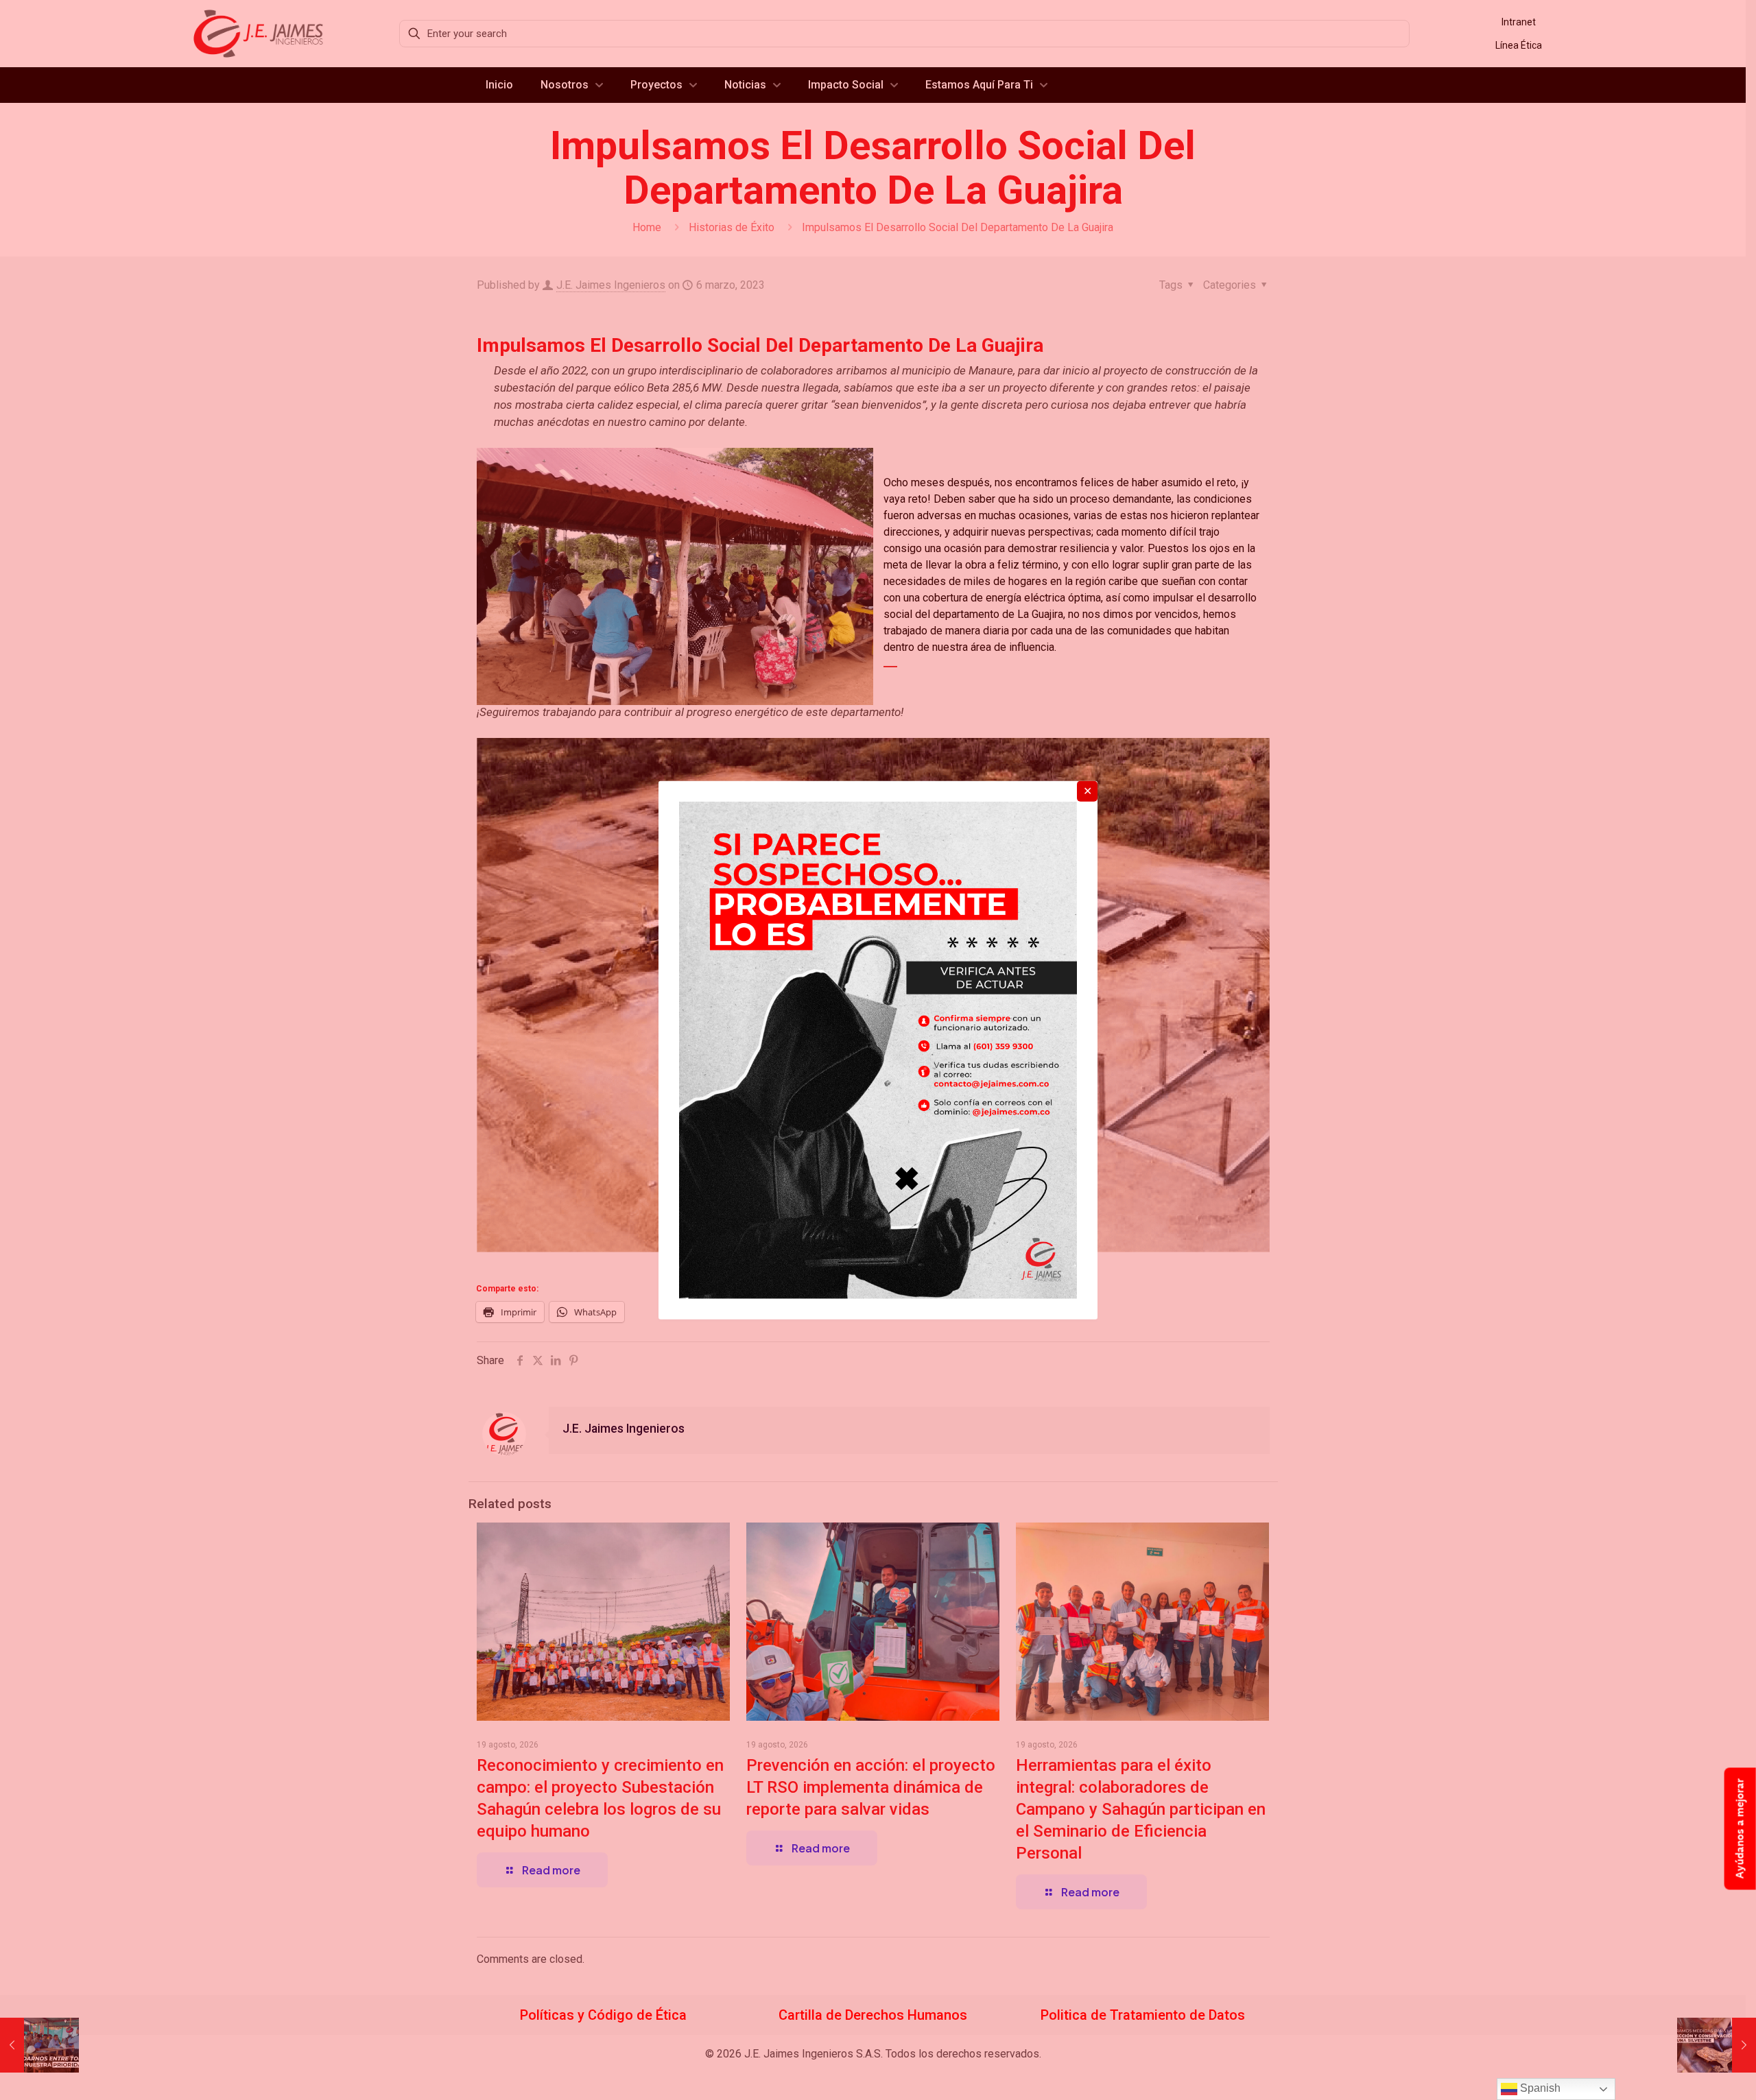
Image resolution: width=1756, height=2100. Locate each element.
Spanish (1539, 2088)
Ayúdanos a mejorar (1740, 1829)
